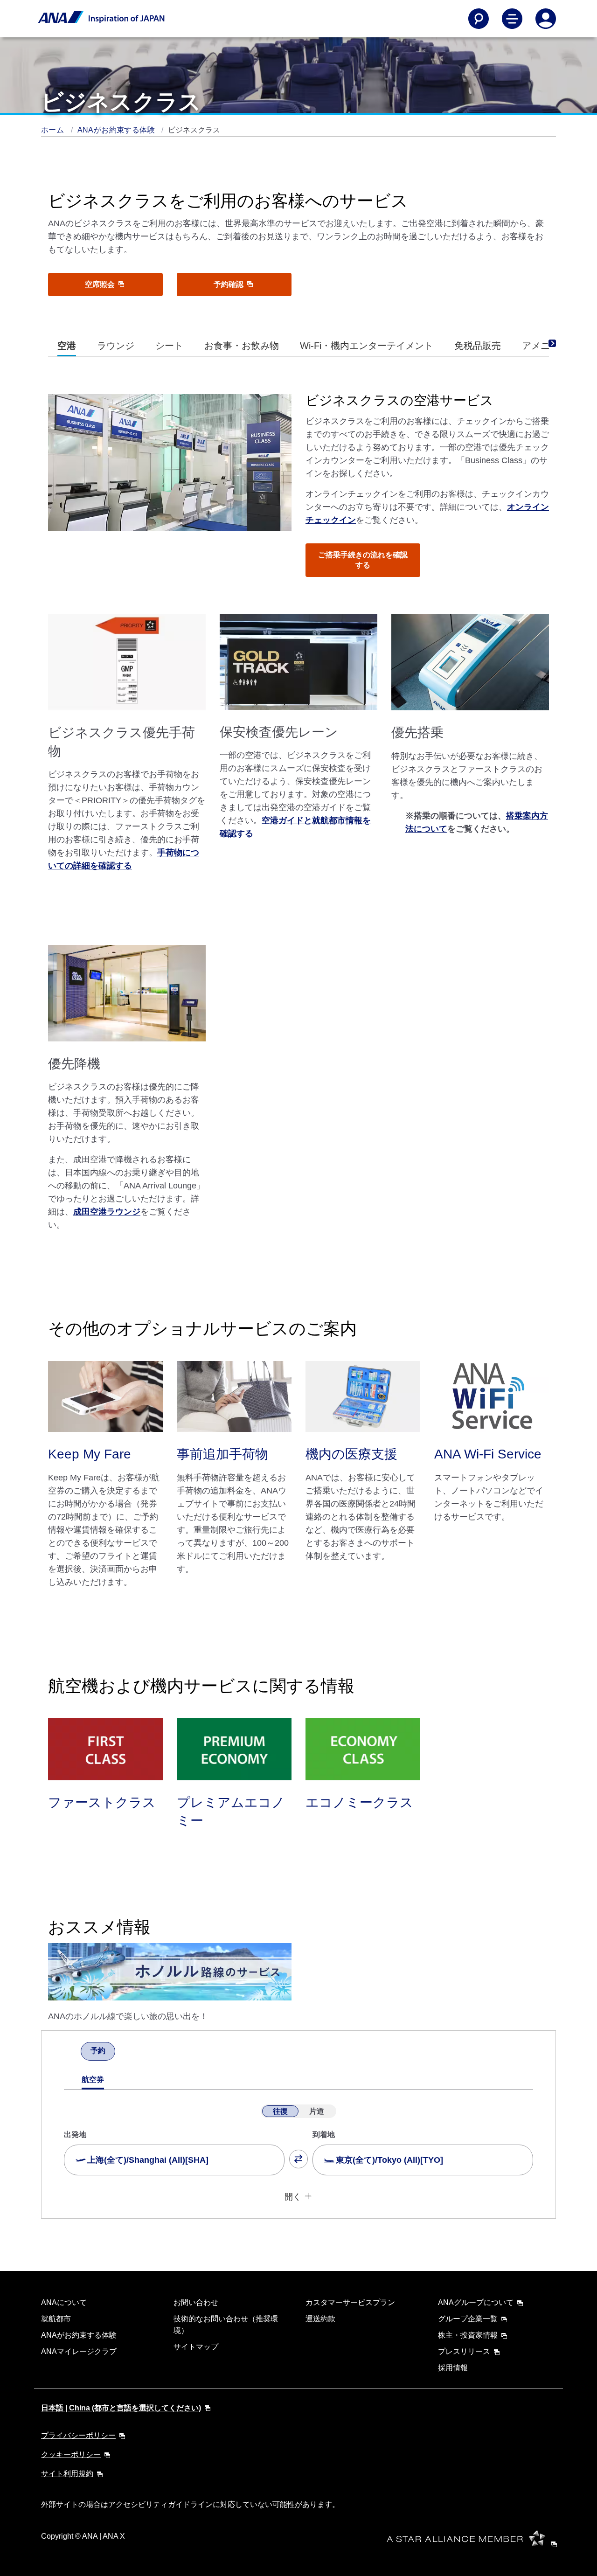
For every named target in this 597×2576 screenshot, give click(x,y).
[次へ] (124, 2052)
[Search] (479, 19)
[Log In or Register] (546, 19)
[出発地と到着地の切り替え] (298, 2159)
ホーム (54, 130)
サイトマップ (196, 2347)
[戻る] (72, 2052)
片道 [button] (317, 2111)
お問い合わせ (196, 2302)
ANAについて (64, 2302)
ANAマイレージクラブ (79, 2351)
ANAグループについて (476, 2302)
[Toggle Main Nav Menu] (512, 19)
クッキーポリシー (71, 2454)
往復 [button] (280, 2111)
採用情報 (453, 2368)
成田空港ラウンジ (107, 1212)
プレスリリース (464, 2351)
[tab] (67, 346)
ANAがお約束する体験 (117, 130)
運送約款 (320, 2319)
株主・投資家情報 (468, 2335)
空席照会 (101, 284)
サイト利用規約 (67, 2474)
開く (293, 2197)
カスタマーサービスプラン (350, 2302)
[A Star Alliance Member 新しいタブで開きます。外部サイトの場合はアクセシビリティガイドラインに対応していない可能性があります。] (475, 2544)
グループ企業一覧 (468, 2319)
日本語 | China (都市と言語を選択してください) (121, 2408)
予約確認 (229, 284)
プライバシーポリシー (78, 2435)
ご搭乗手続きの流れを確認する (363, 560)
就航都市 (56, 2319)
